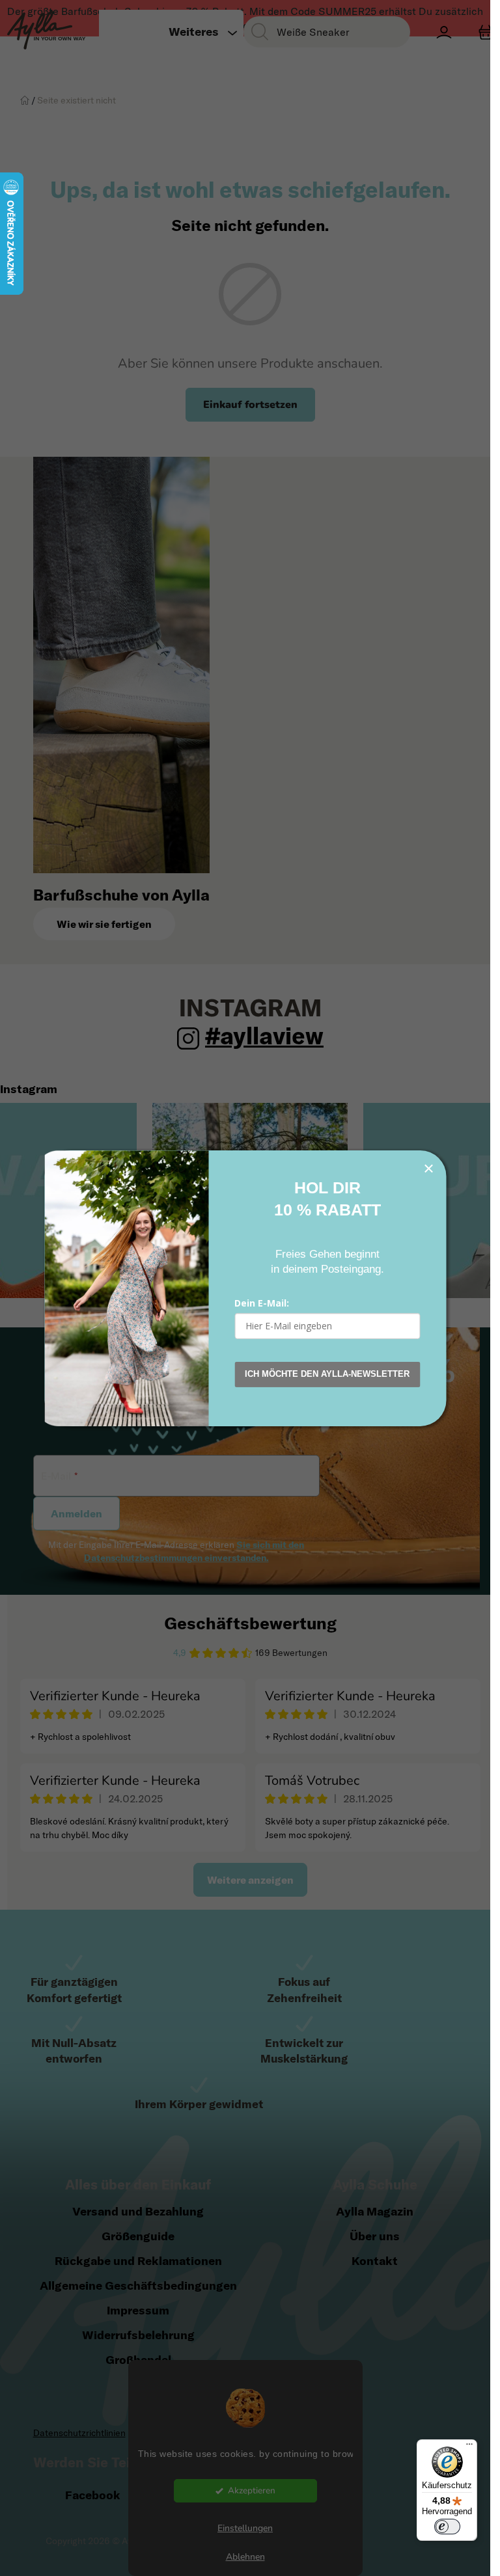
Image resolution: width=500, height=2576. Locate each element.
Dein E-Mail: (262, 1303)
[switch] (447, 2527)
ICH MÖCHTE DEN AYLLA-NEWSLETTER (327, 1374)
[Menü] (469, 2447)
